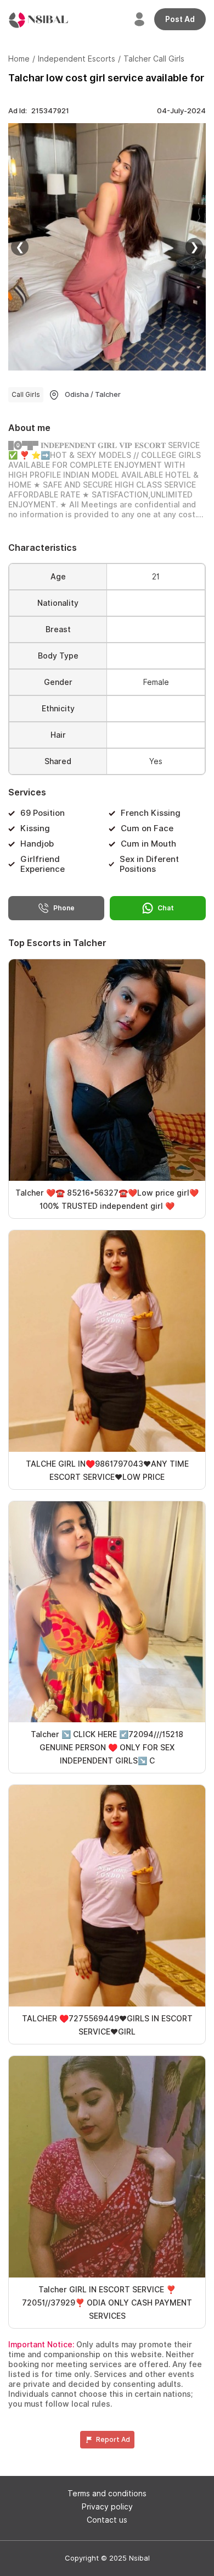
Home (19, 59)
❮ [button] (20, 247)
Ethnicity (58, 709)
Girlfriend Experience (43, 864)
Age (58, 577)
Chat (166, 908)
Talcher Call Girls (154, 59)
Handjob (37, 844)
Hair (58, 735)
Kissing (35, 828)
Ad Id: (39, 111)
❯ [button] (195, 247)
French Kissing (151, 813)
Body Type (58, 656)
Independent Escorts (77, 59)
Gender (58, 682)
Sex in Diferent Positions (149, 864)
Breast (58, 629)
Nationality (58, 603)
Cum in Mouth (148, 844)
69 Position (43, 813)
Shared (58, 761)
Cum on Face (147, 828)
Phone (64, 908)
